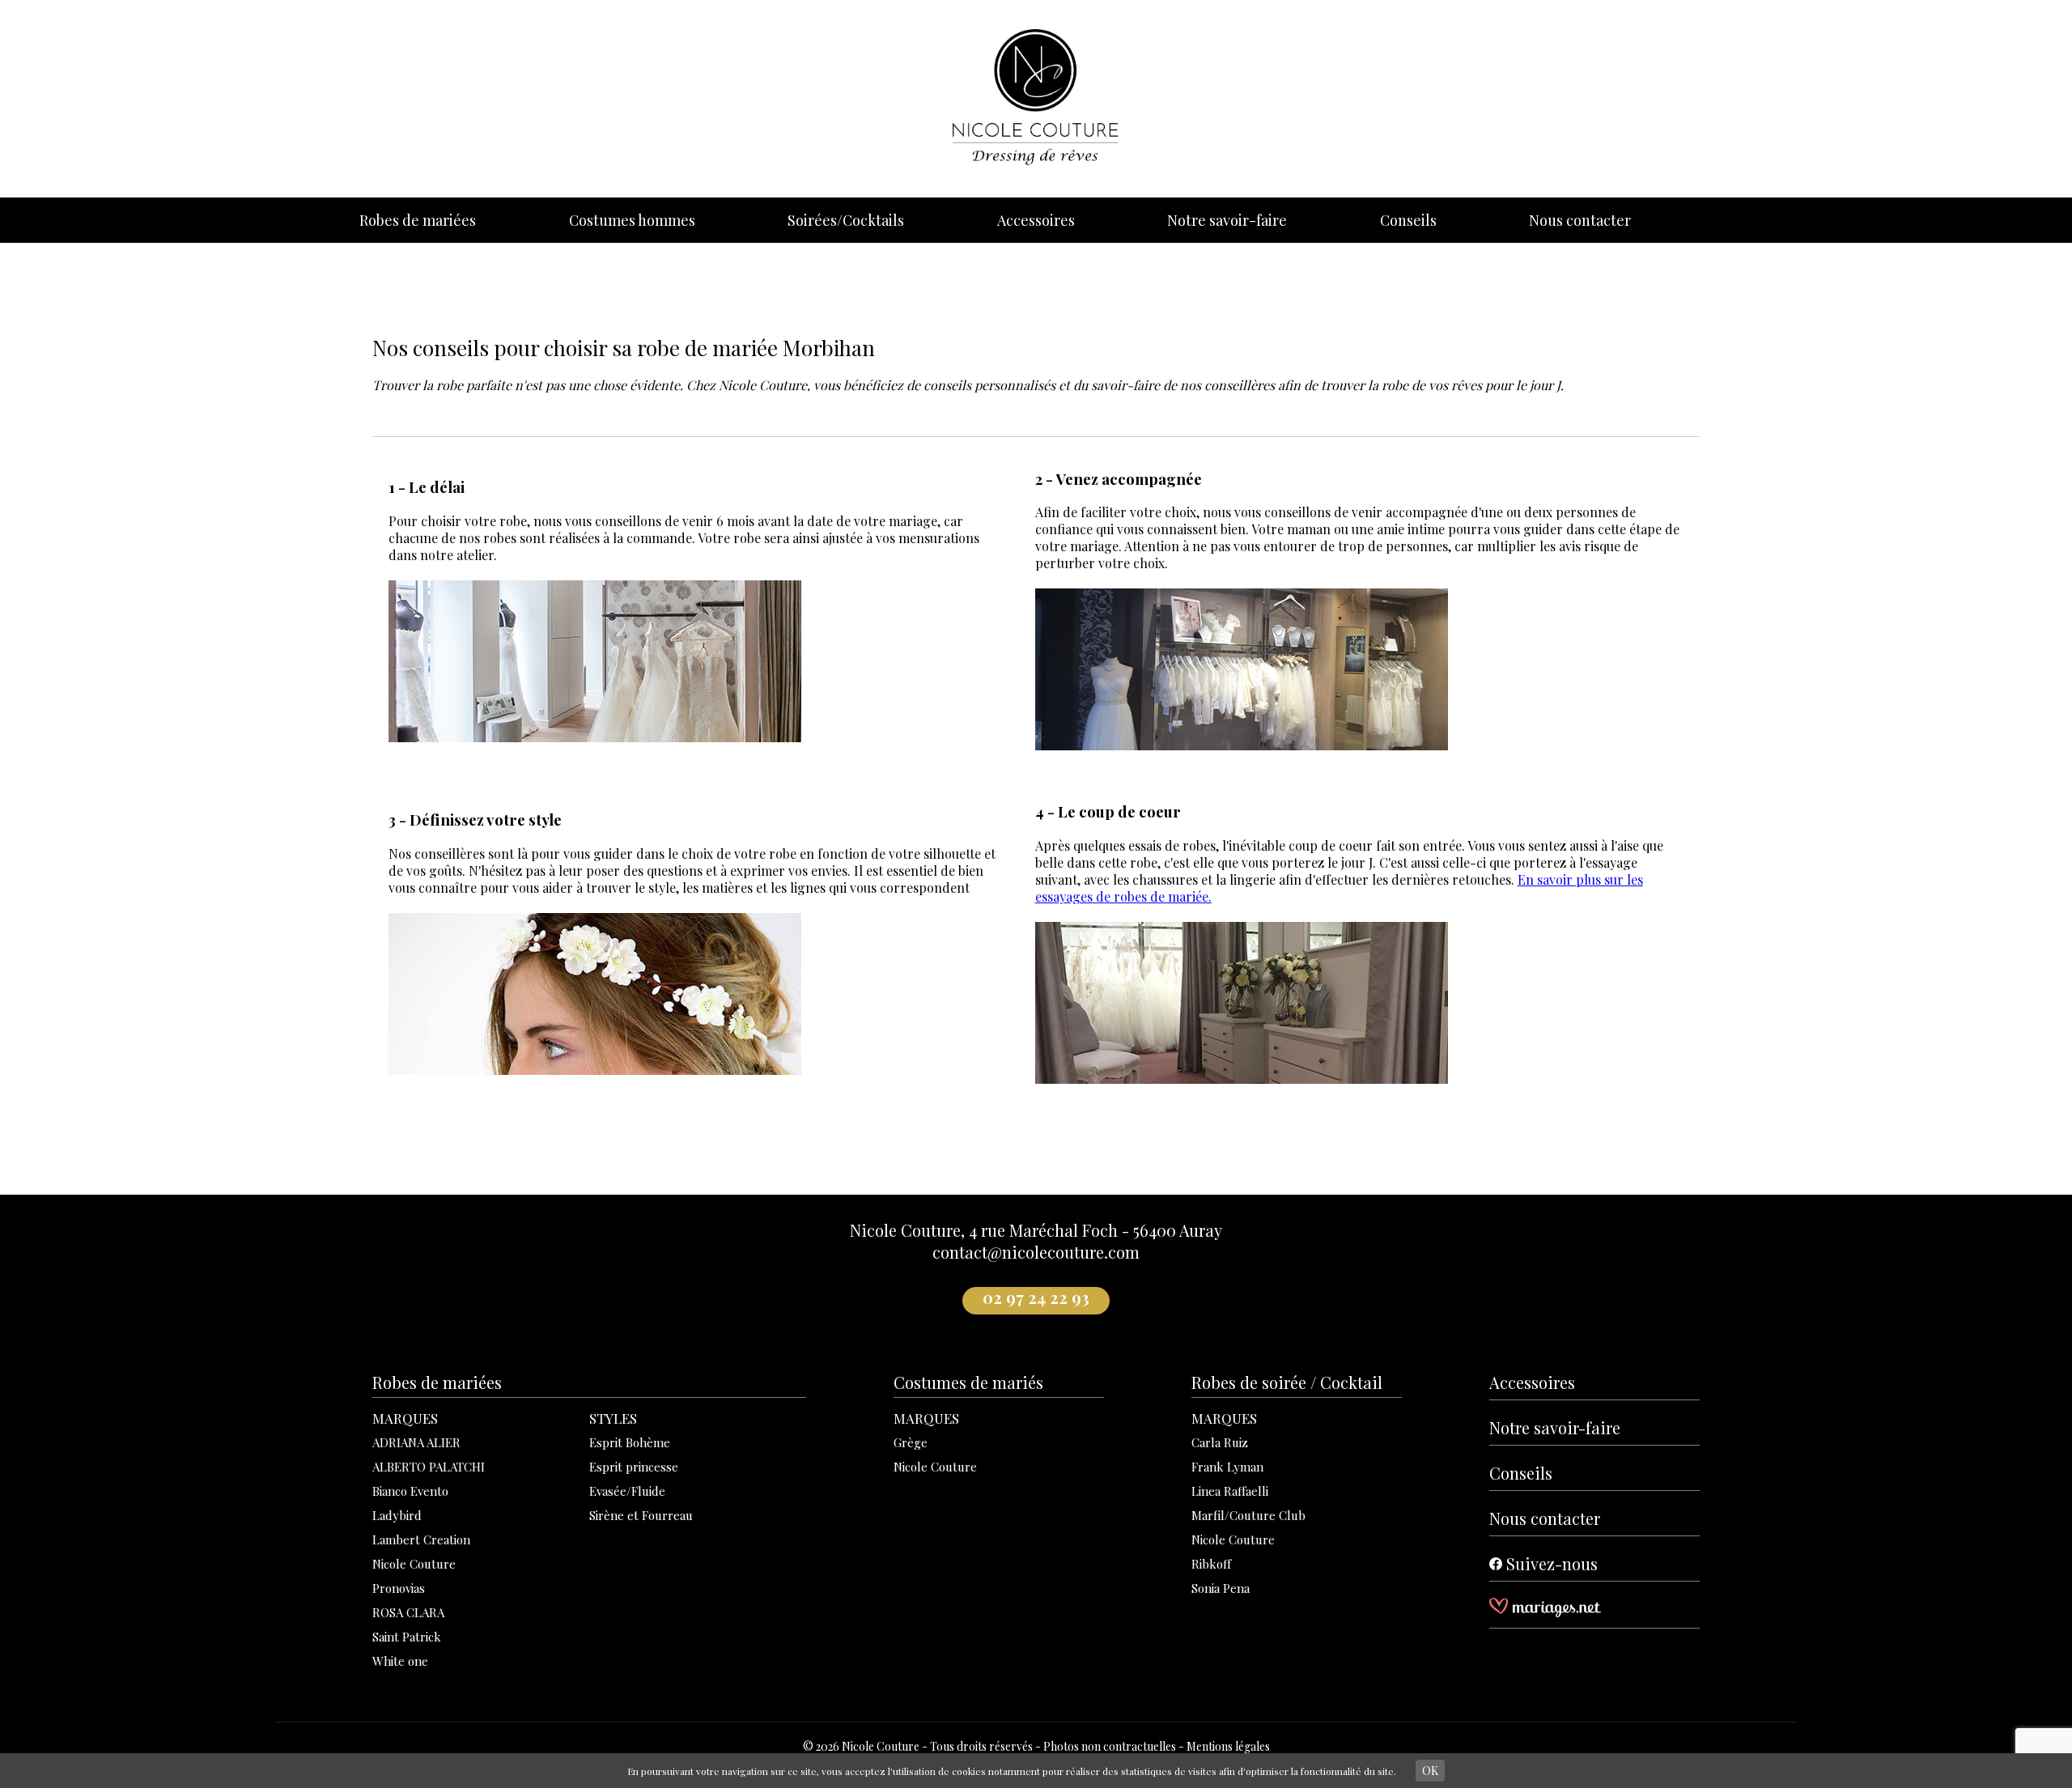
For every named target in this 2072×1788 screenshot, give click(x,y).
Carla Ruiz (1220, 1442)
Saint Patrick (407, 1637)
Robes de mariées (418, 220)
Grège (911, 1442)
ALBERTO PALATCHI (429, 1467)
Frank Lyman (1227, 1467)
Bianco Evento (410, 1491)
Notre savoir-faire (1227, 220)
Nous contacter (1580, 220)
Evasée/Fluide (627, 1491)
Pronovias (399, 1588)
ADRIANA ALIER (416, 1442)
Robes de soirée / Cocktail (1287, 1382)
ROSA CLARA (408, 1612)
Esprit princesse (634, 1467)
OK (1430, 1771)
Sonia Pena (1221, 1588)
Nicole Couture (414, 1564)
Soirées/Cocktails (846, 220)
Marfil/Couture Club (1248, 1515)
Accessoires (1036, 220)
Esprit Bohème (630, 1442)
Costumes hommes (632, 220)
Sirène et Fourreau (641, 1515)
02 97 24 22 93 (1036, 1297)
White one (400, 1661)
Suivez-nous (1550, 1563)
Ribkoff (1211, 1564)
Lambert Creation (421, 1540)
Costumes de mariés (968, 1382)
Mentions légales (1228, 1746)
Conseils (1408, 220)
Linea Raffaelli (1230, 1491)
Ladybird (397, 1515)
